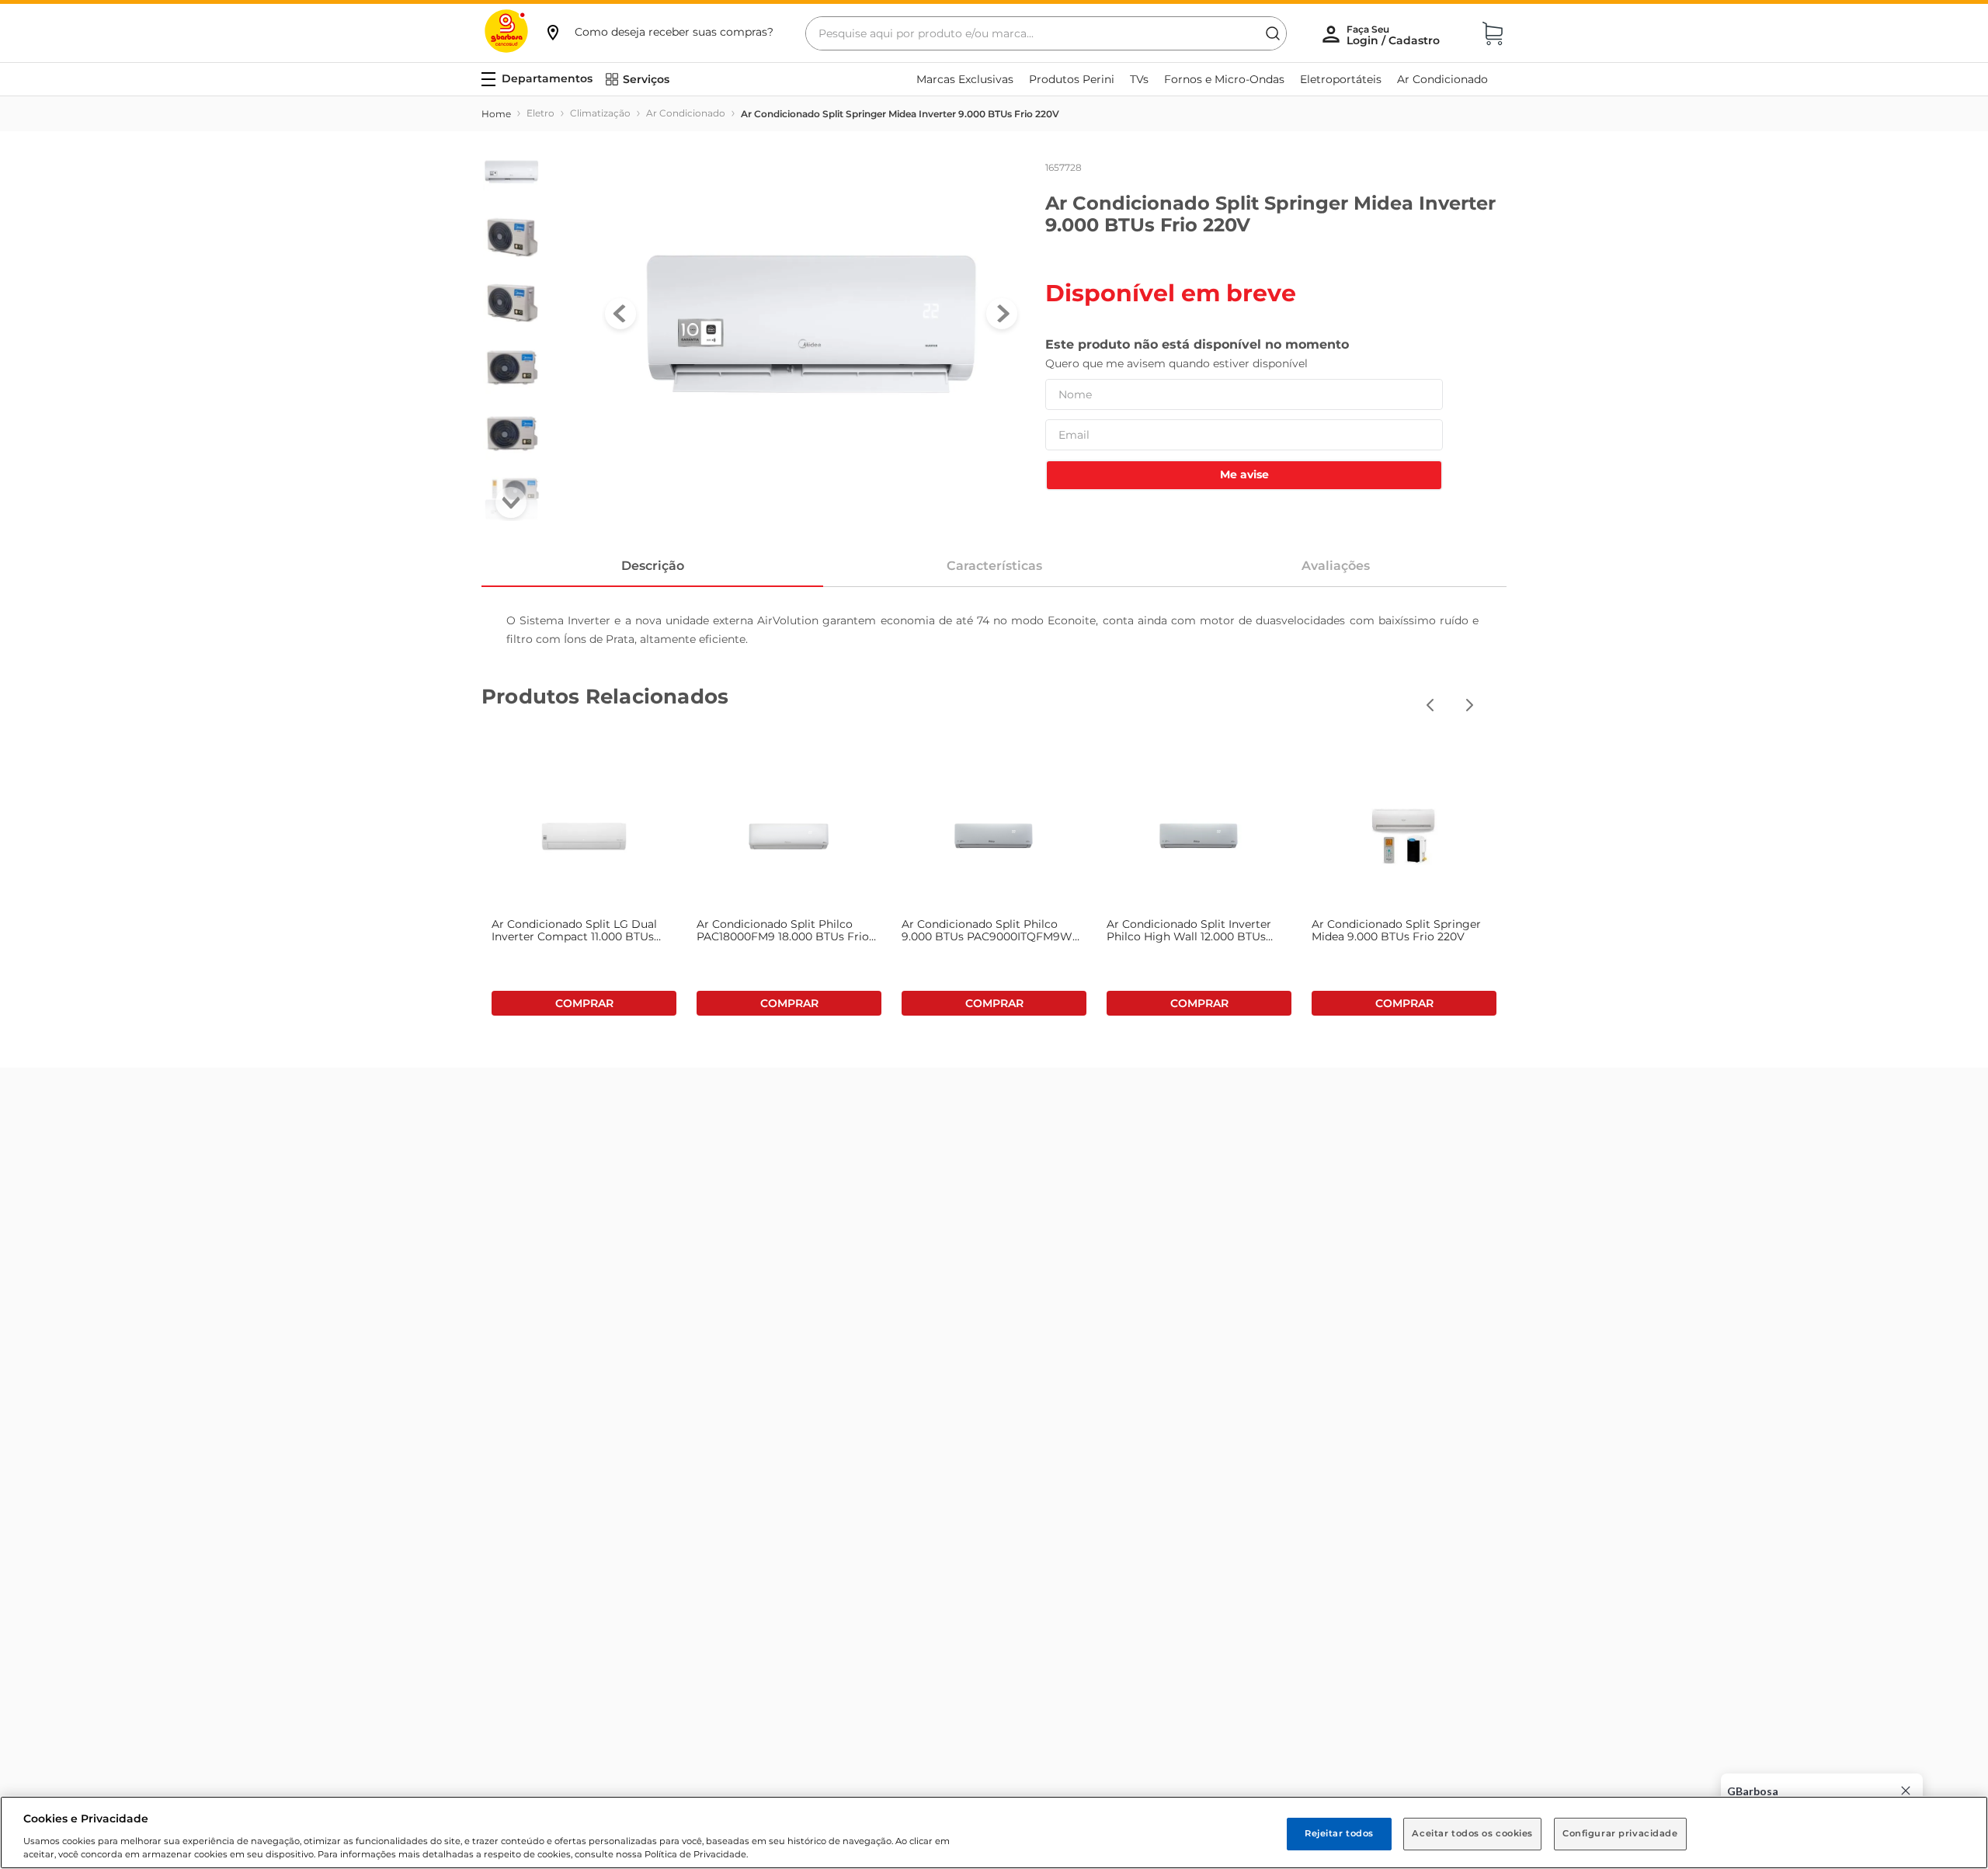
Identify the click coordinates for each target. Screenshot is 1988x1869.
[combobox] (1046, 33)
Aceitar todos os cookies (1472, 1833)
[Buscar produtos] (1273, 33)
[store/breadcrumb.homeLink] (496, 114)
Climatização (600, 113)
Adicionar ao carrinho (584, 1003)
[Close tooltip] (1906, 1791)
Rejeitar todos (1339, 1833)
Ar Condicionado (686, 113)
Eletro (540, 113)
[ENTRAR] (1395, 35)
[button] (659, 32)
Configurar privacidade (1620, 1833)
